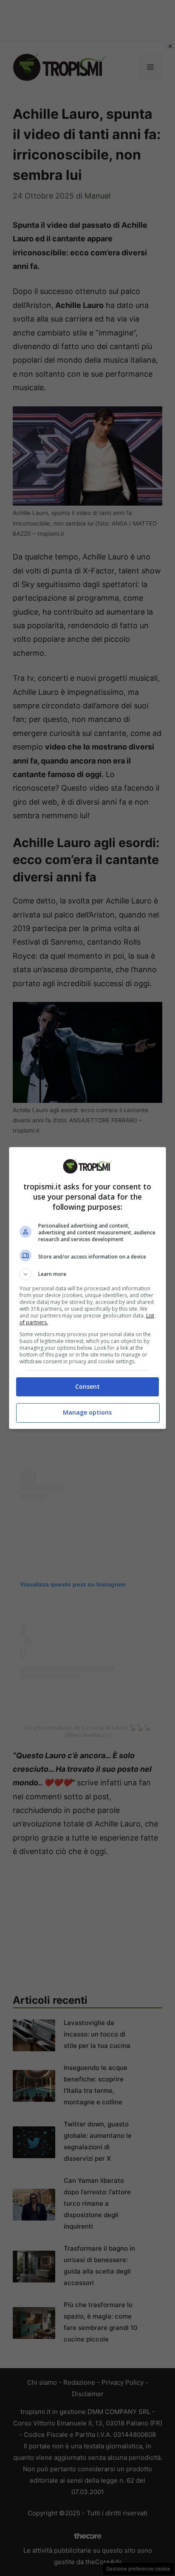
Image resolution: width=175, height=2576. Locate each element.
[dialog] (88, 1288)
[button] (88, 1274)
